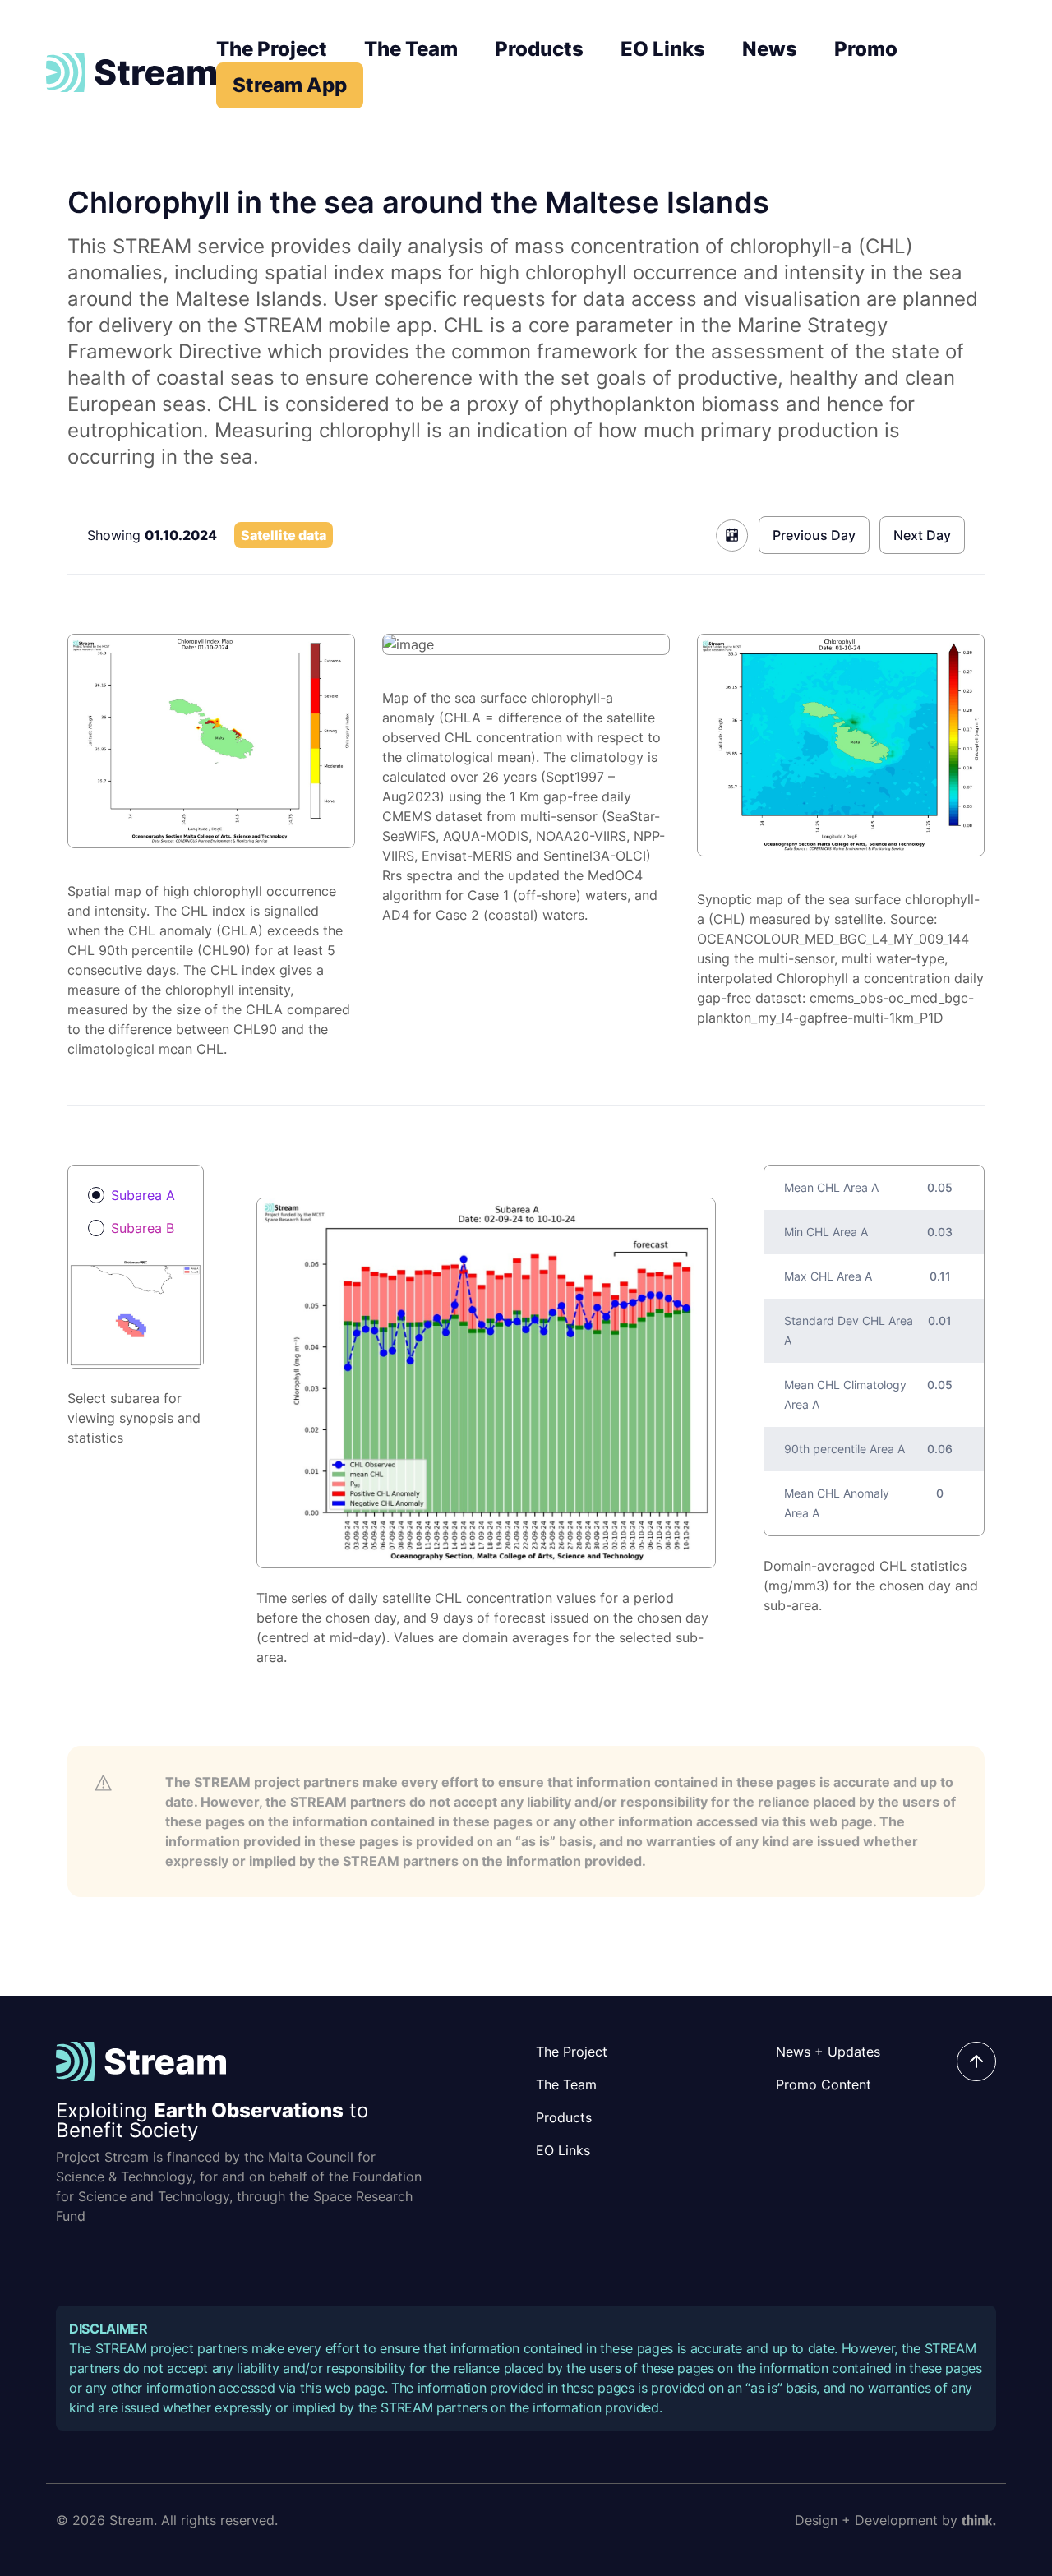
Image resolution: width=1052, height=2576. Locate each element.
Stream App (290, 85)
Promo (866, 49)
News (770, 49)
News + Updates (828, 2052)
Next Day (922, 535)
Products (539, 49)
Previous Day (814, 535)
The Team (411, 49)
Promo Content (824, 2084)
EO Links (663, 49)
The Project (272, 49)
